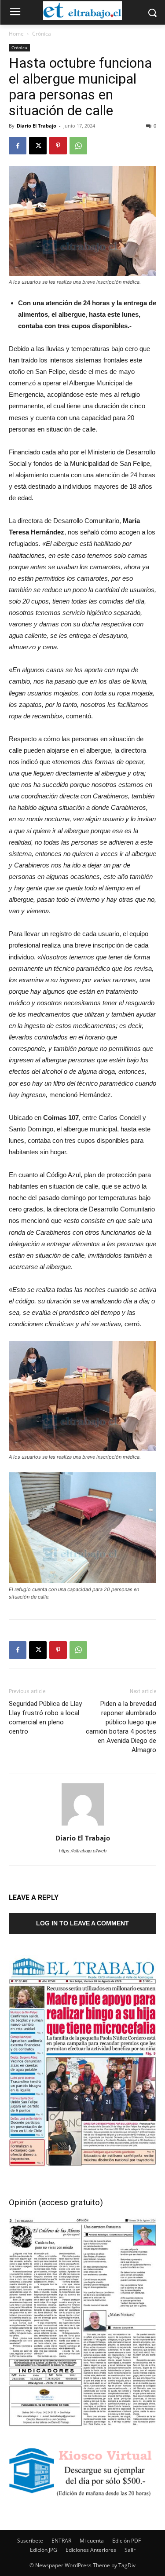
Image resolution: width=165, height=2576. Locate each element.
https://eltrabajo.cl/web (83, 1851)
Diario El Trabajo (37, 126)
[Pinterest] (58, 146)
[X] (38, 146)
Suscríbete (30, 2541)
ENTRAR (61, 2541)
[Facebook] (18, 146)
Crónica (42, 34)
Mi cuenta (92, 2541)
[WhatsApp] (78, 146)
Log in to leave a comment (82, 1923)
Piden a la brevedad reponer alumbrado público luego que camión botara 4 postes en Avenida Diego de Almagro (121, 1727)
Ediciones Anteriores (91, 2550)
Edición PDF (126, 2541)
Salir (130, 2550)
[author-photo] (83, 1826)
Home (16, 34)
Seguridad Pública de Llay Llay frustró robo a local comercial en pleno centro (45, 1718)
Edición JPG (44, 2550)
